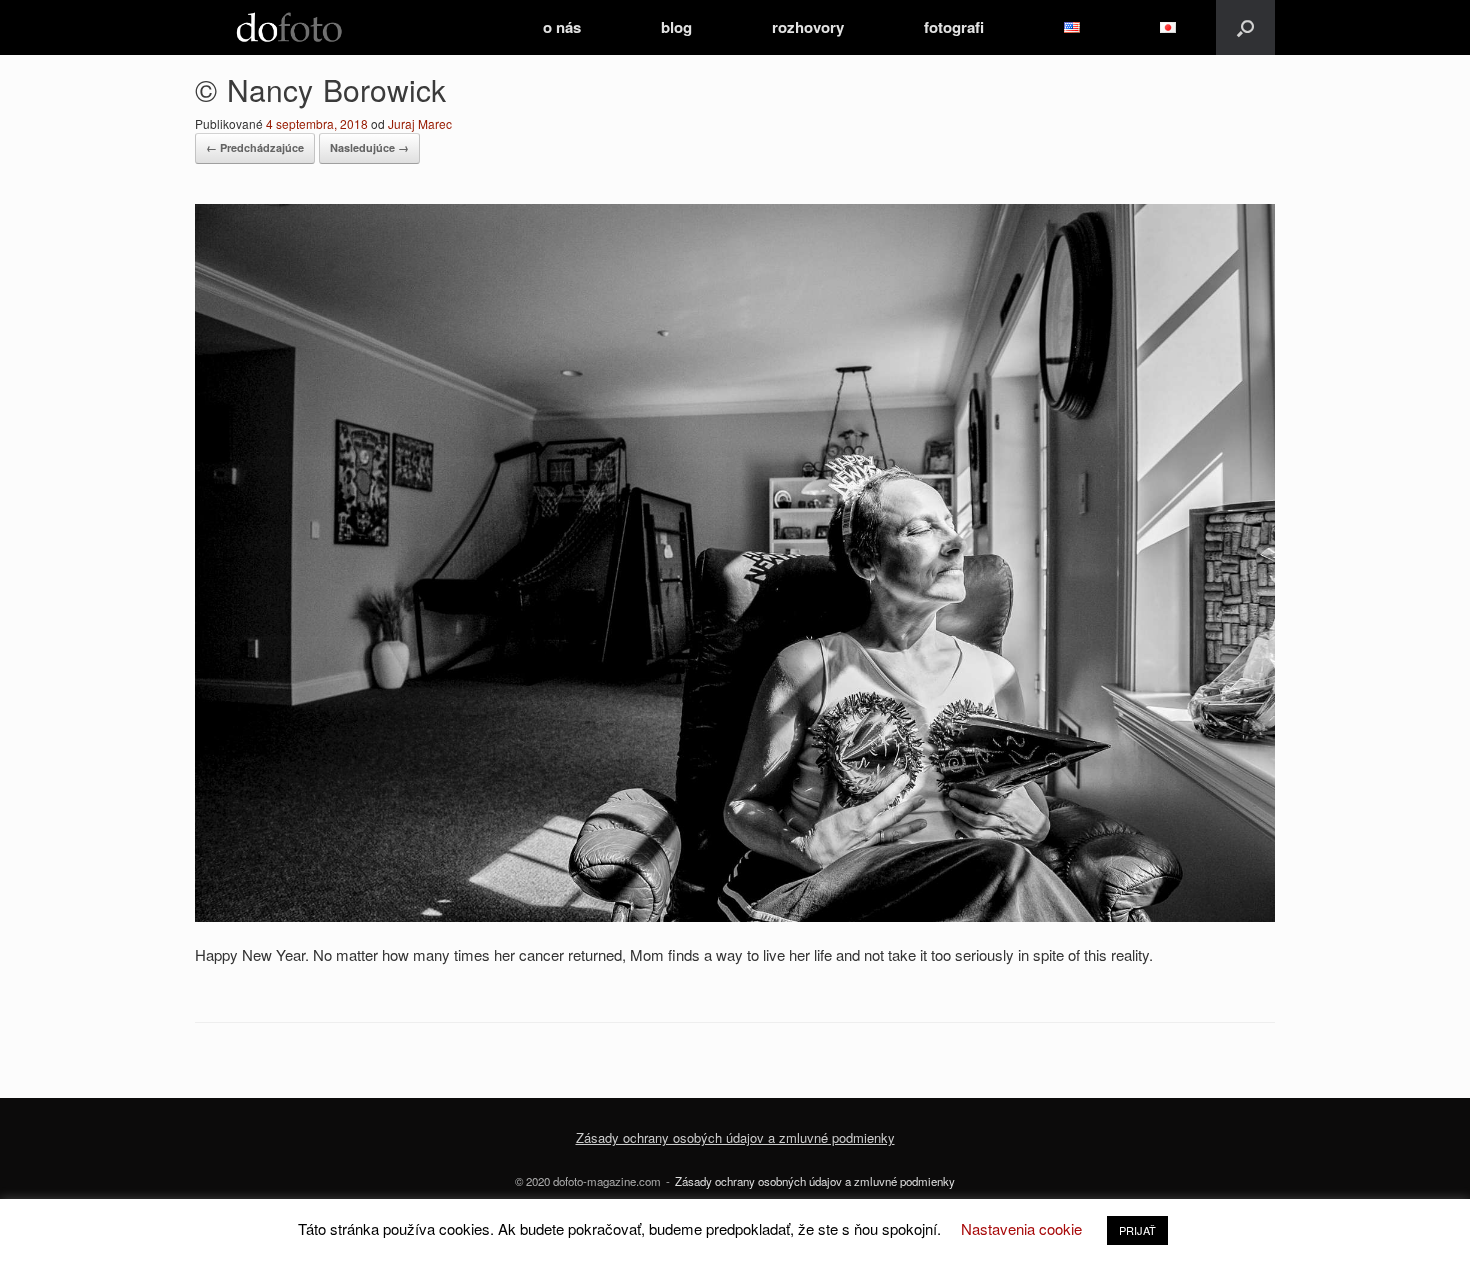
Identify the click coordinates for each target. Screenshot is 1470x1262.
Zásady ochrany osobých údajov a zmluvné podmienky (735, 1137)
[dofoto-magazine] (289, 27)
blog (676, 27)
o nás (562, 27)
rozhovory (808, 27)
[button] (1245, 27)
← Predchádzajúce (255, 147)
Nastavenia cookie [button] (1021, 1228)
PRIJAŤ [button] (1137, 1230)
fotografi (954, 27)
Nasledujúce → (369, 147)
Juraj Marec (420, 123)
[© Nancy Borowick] (735, 915)
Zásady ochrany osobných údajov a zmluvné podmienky (815, 1181)
